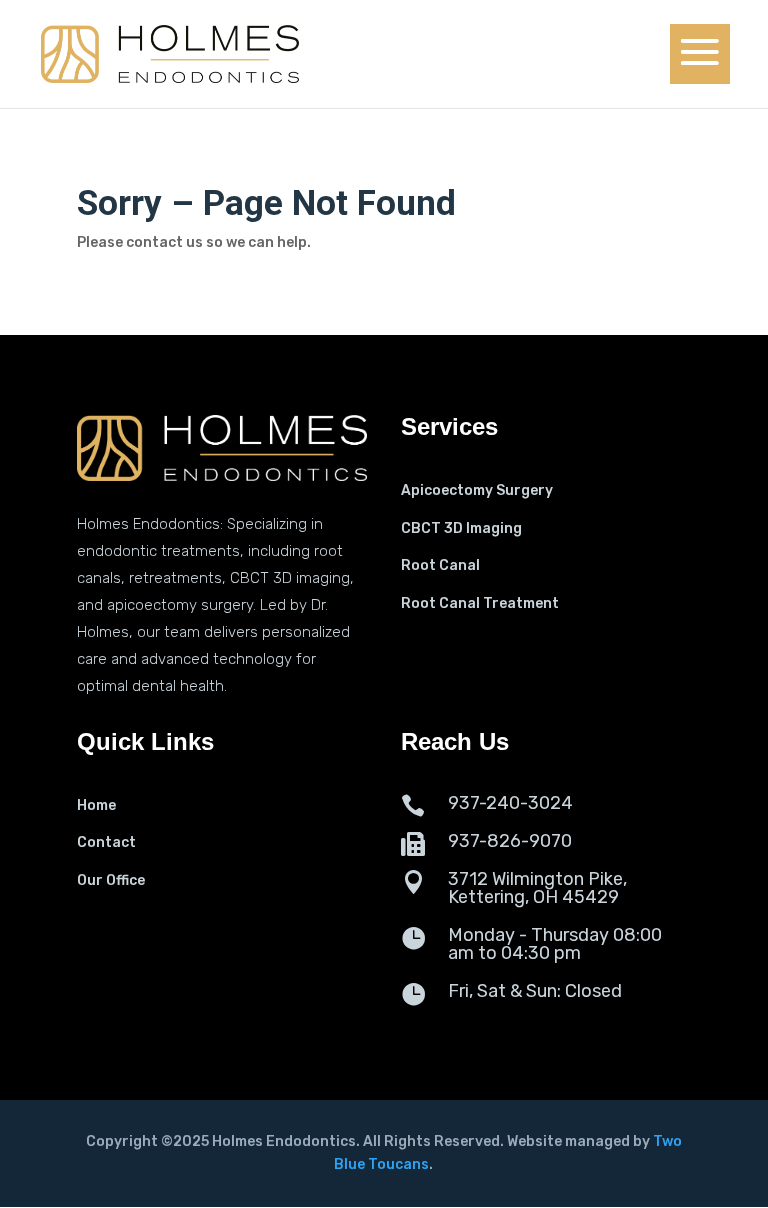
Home (96, 805)
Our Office (111, 880)
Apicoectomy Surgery (477, 490)
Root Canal (440, 565)
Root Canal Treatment (480, 603)
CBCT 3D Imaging (461, 528)
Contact (106, 842)
